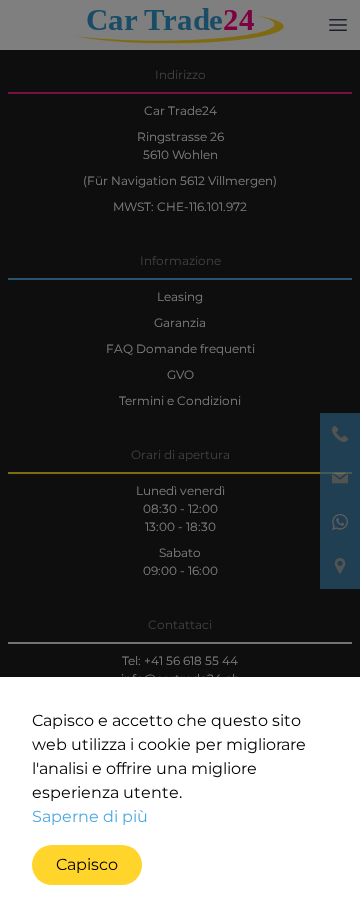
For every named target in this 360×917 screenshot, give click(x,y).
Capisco (87, 864)
